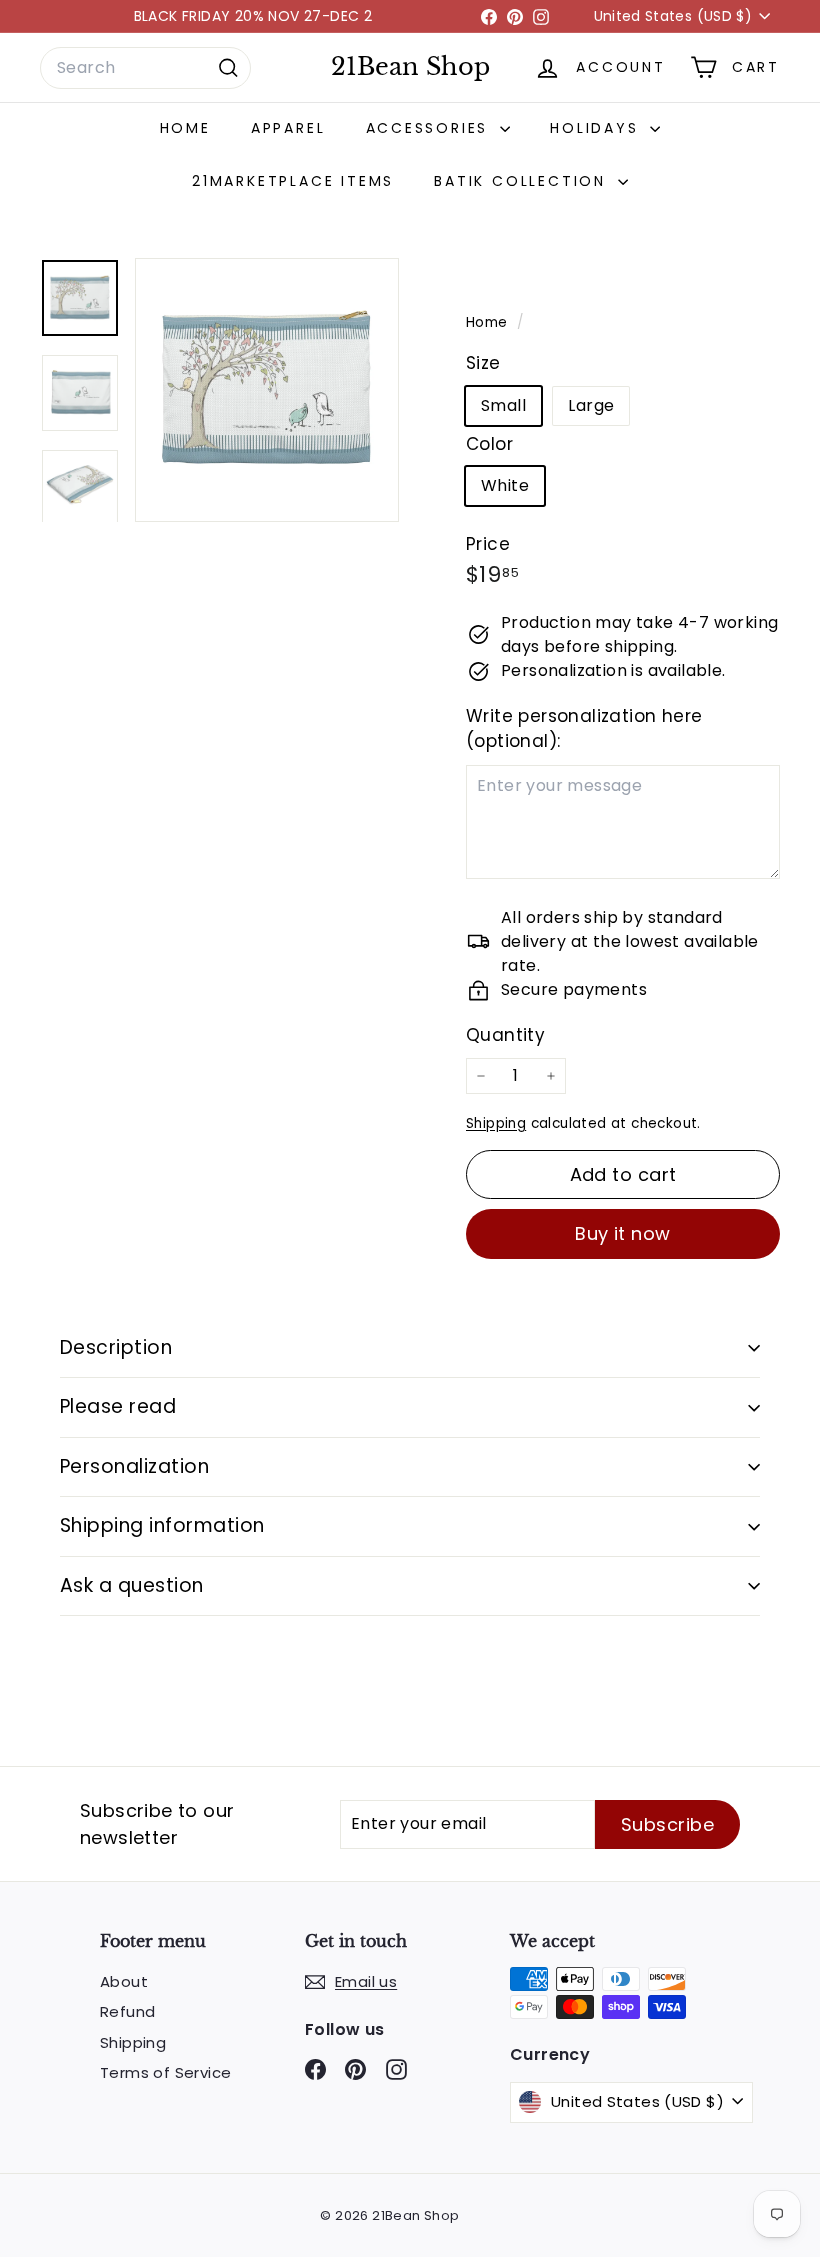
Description (116, 1347)
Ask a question (132, 1585)
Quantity (505, 1035)
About (124, 1981)
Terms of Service (165, 2072)
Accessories (431, 128)
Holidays (597, 128)
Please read (118, 1406)
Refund (127, 2011)
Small (503, 405)
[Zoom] (267, 390)
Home (185, 128)
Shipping (496, 1123)
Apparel (288, 128)
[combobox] (145, 68)
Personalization (134, 1466)
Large (591, 405)
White (505, 485)
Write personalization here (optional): (584, 729)
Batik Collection (523, 181)
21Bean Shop (410, 67)
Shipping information (162, 1525)
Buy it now (623, 1233)
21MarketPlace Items (293, 181)
